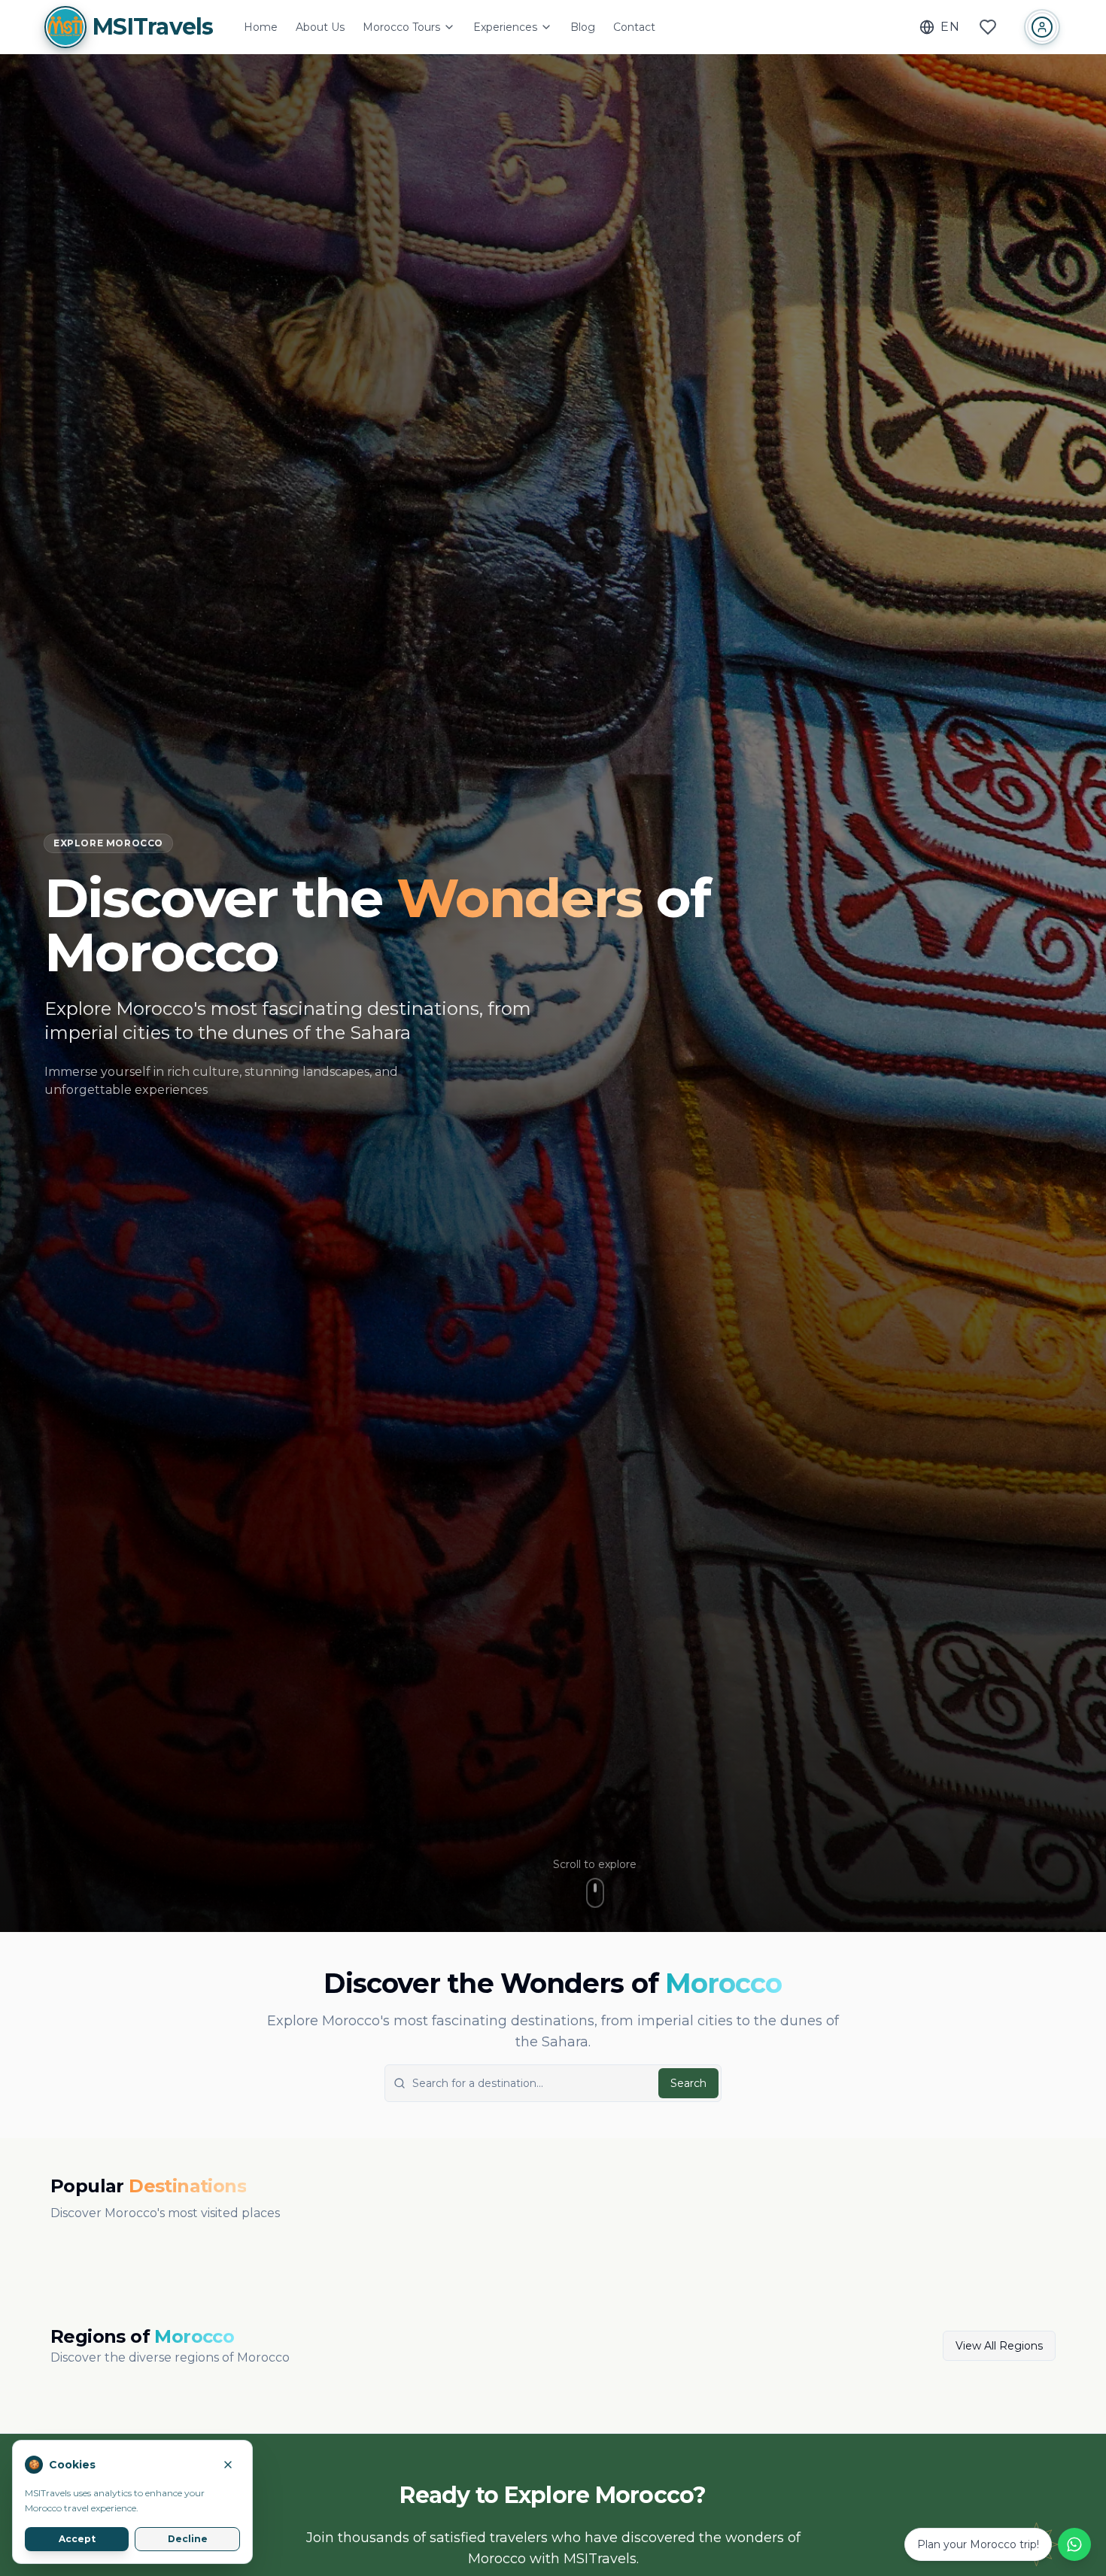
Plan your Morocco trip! (978, 2544)
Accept (77, 2539)
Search (688, 2083)
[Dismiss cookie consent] (228, 2465)
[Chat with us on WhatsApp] (1074, 2544)
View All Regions (999, 2346)
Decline (188, 2539)
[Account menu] (1042, 27)
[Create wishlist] (988, 27)
